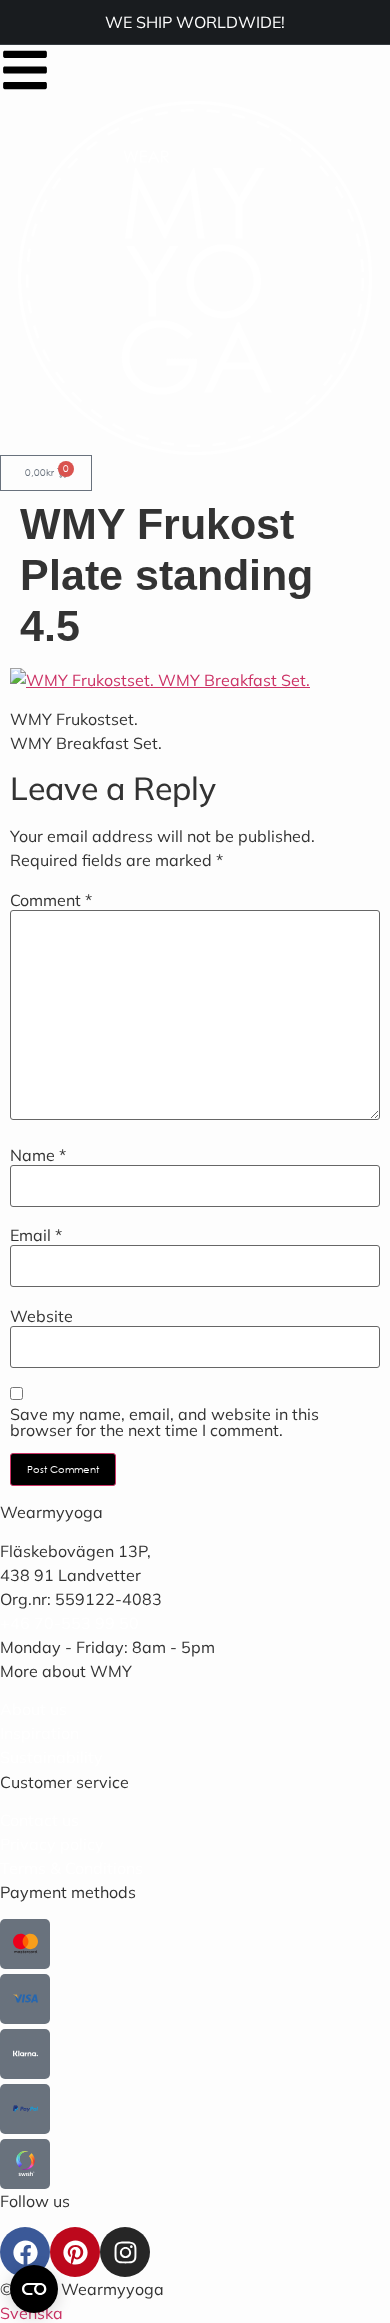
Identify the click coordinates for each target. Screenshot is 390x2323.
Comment (51, 900)
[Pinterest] (75, 2252)
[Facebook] (25, 2252)
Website (41, 1316)
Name (38, 1155)
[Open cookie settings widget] (34, 2289)
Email (36, 1235)
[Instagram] (125, 2252)
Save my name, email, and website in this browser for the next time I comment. (164, 1422)
